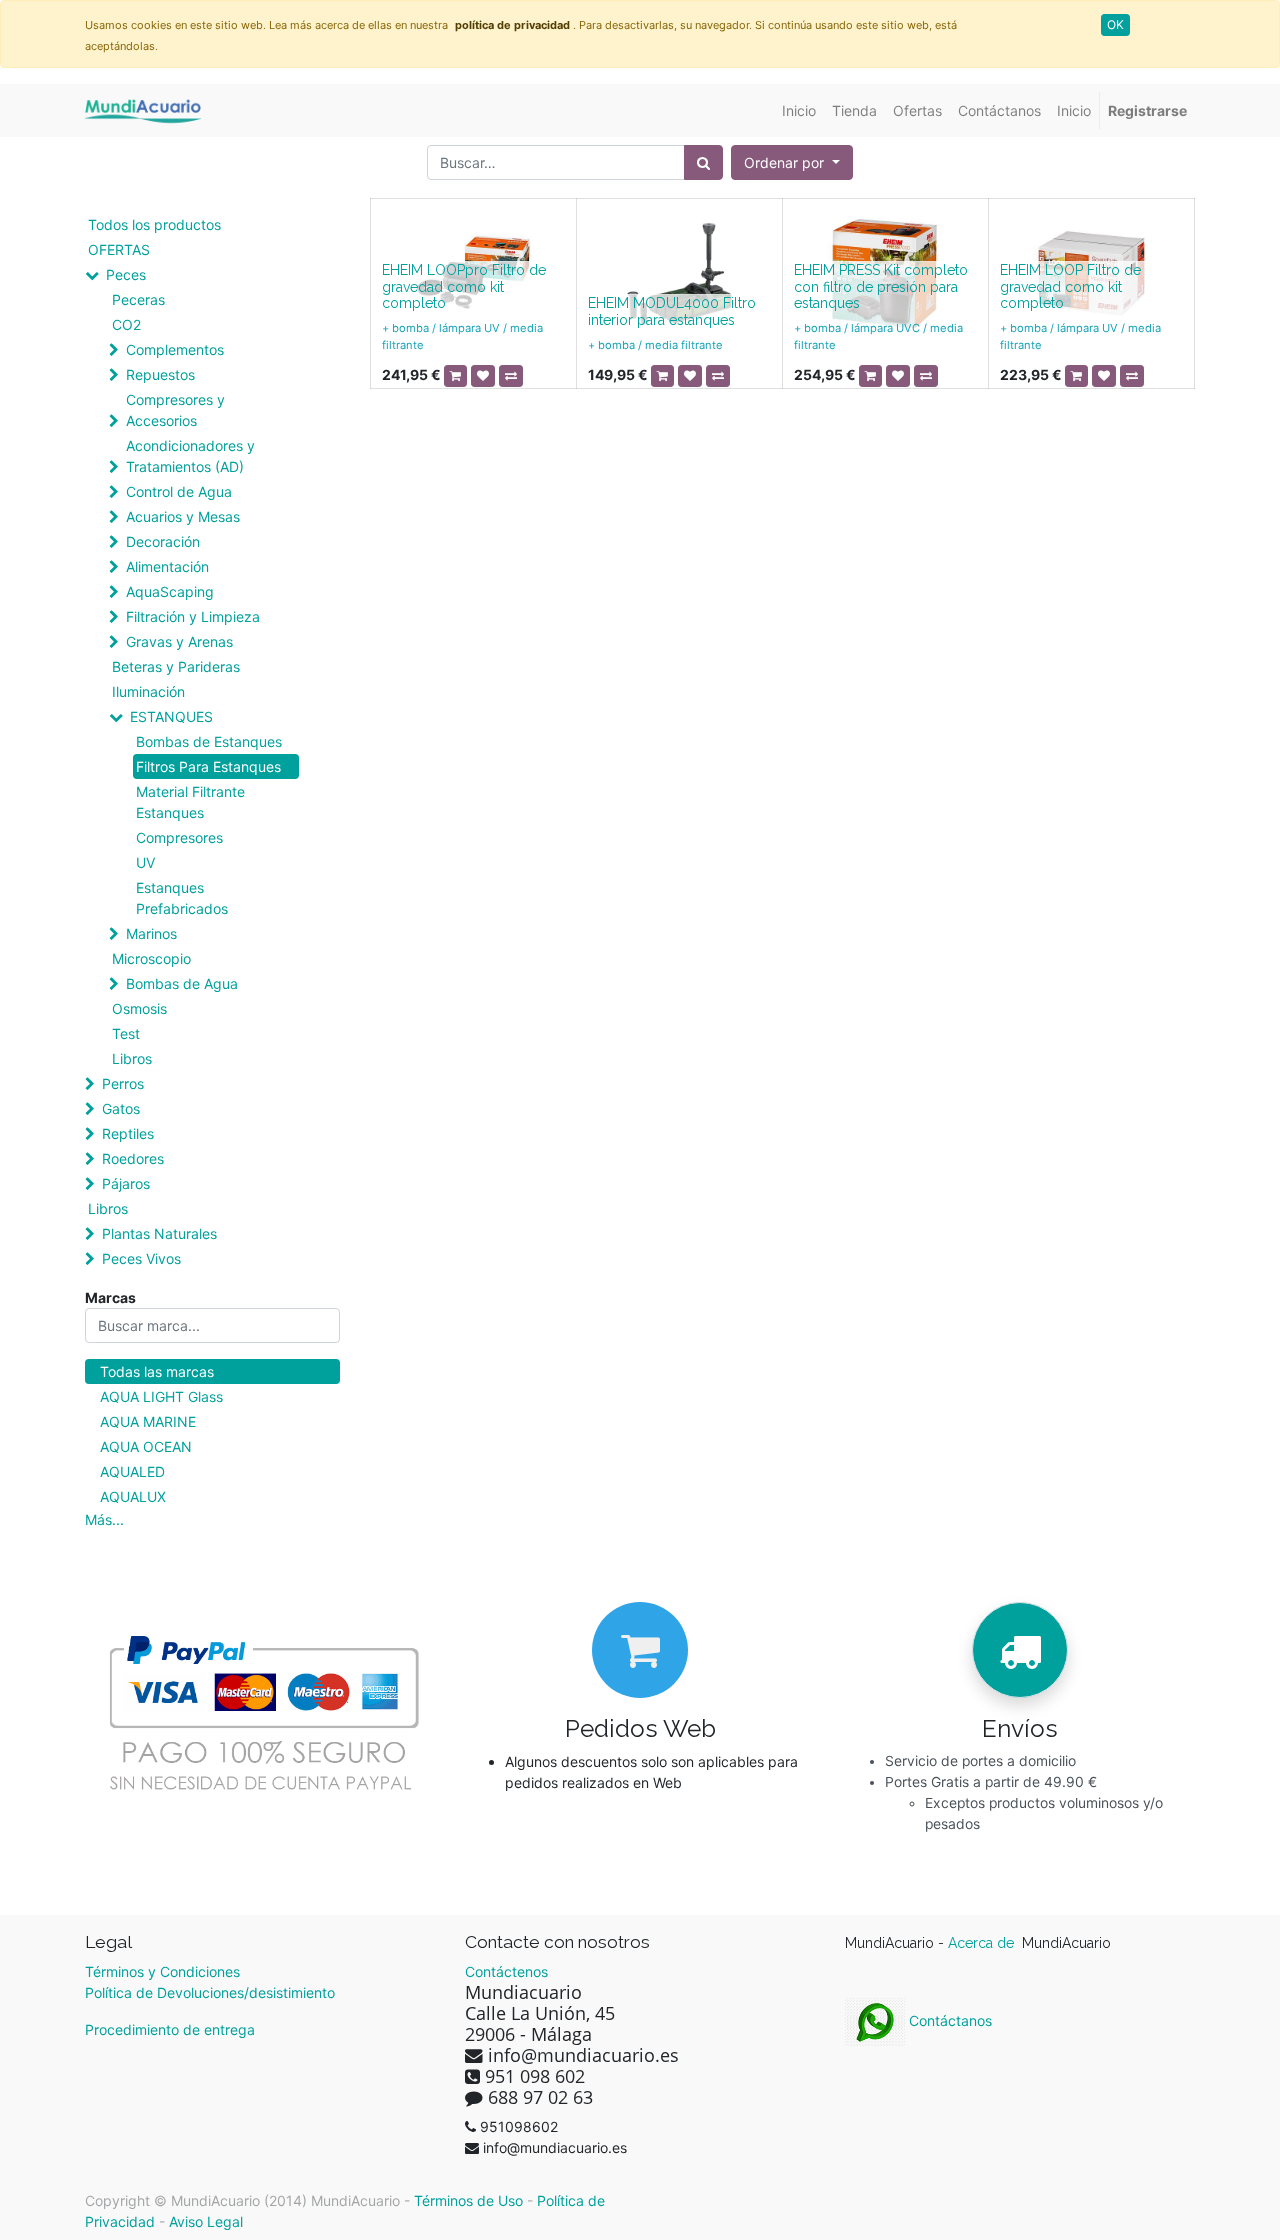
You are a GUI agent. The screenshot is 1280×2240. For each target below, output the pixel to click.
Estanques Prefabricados (182, 898)
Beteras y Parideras (176, 666)
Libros (132, 1058)
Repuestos (160, 374)
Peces (126, 274)
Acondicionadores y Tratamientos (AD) (190, 456)
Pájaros (126, 1183)
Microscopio (151, 958)
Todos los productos (154, 224)
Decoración (163, 541)
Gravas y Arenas (179, 641)
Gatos (121, 1108)
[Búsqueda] (703, 162)
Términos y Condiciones (162, 1971)
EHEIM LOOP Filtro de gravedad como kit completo (1070, 287)
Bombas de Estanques (209, 741)
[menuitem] (799, 110)
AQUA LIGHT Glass (161, 1396)
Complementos (175, 349)
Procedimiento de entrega (170, 2029)
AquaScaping (170, 591)
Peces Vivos (141, 1258)
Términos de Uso (468, 2200)
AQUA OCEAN (146, 1446)
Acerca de (983, 1943)
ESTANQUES (171, 716)
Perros (123, 1083)
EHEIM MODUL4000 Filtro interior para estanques (672, 311)
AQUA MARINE (148, 1421)
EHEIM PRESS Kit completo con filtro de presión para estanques (881, 287)
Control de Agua (179, 491)
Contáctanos (948, 2020)
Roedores (133, 1158)
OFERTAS (119, 249)
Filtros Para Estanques (208, 766)
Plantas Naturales (159, 1233)
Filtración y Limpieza (193, 616)
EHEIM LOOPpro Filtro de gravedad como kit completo (464, 287)
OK (1115, 24)
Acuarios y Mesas (183, 516)
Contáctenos (506, 1971)
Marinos (151, 933)
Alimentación (167, 566)
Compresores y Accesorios (175, 410)
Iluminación (148, 691)
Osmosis (139, 1008)
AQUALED (132, 1471)
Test (126, 1033)
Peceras (138, 299)
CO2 (126, 324)
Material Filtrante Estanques (190, 802)
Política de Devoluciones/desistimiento (210, 1992)
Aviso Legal (206, 2221)
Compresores (179, 837)
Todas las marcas (157, 1371)
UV (145, 862)
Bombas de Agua (182, 983)
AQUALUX (133, 1496)
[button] (792, 162)
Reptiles (128, 1133)
